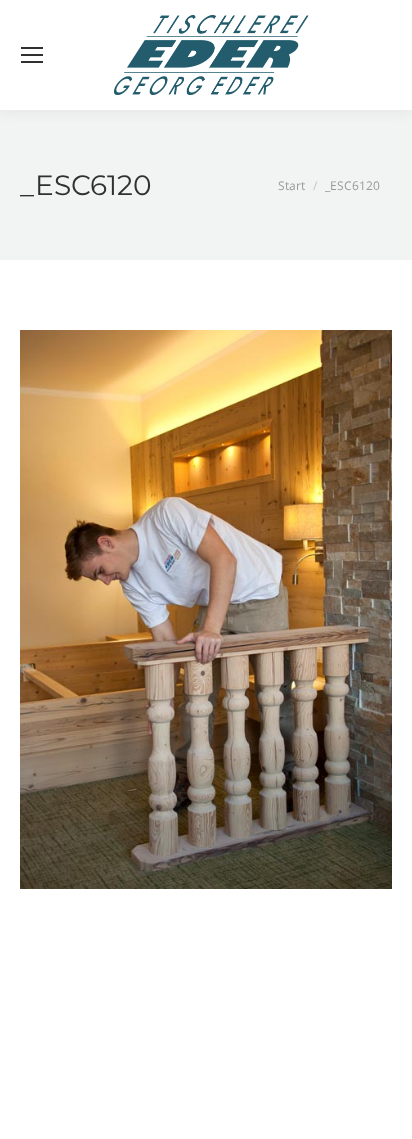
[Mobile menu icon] (32, 55)
